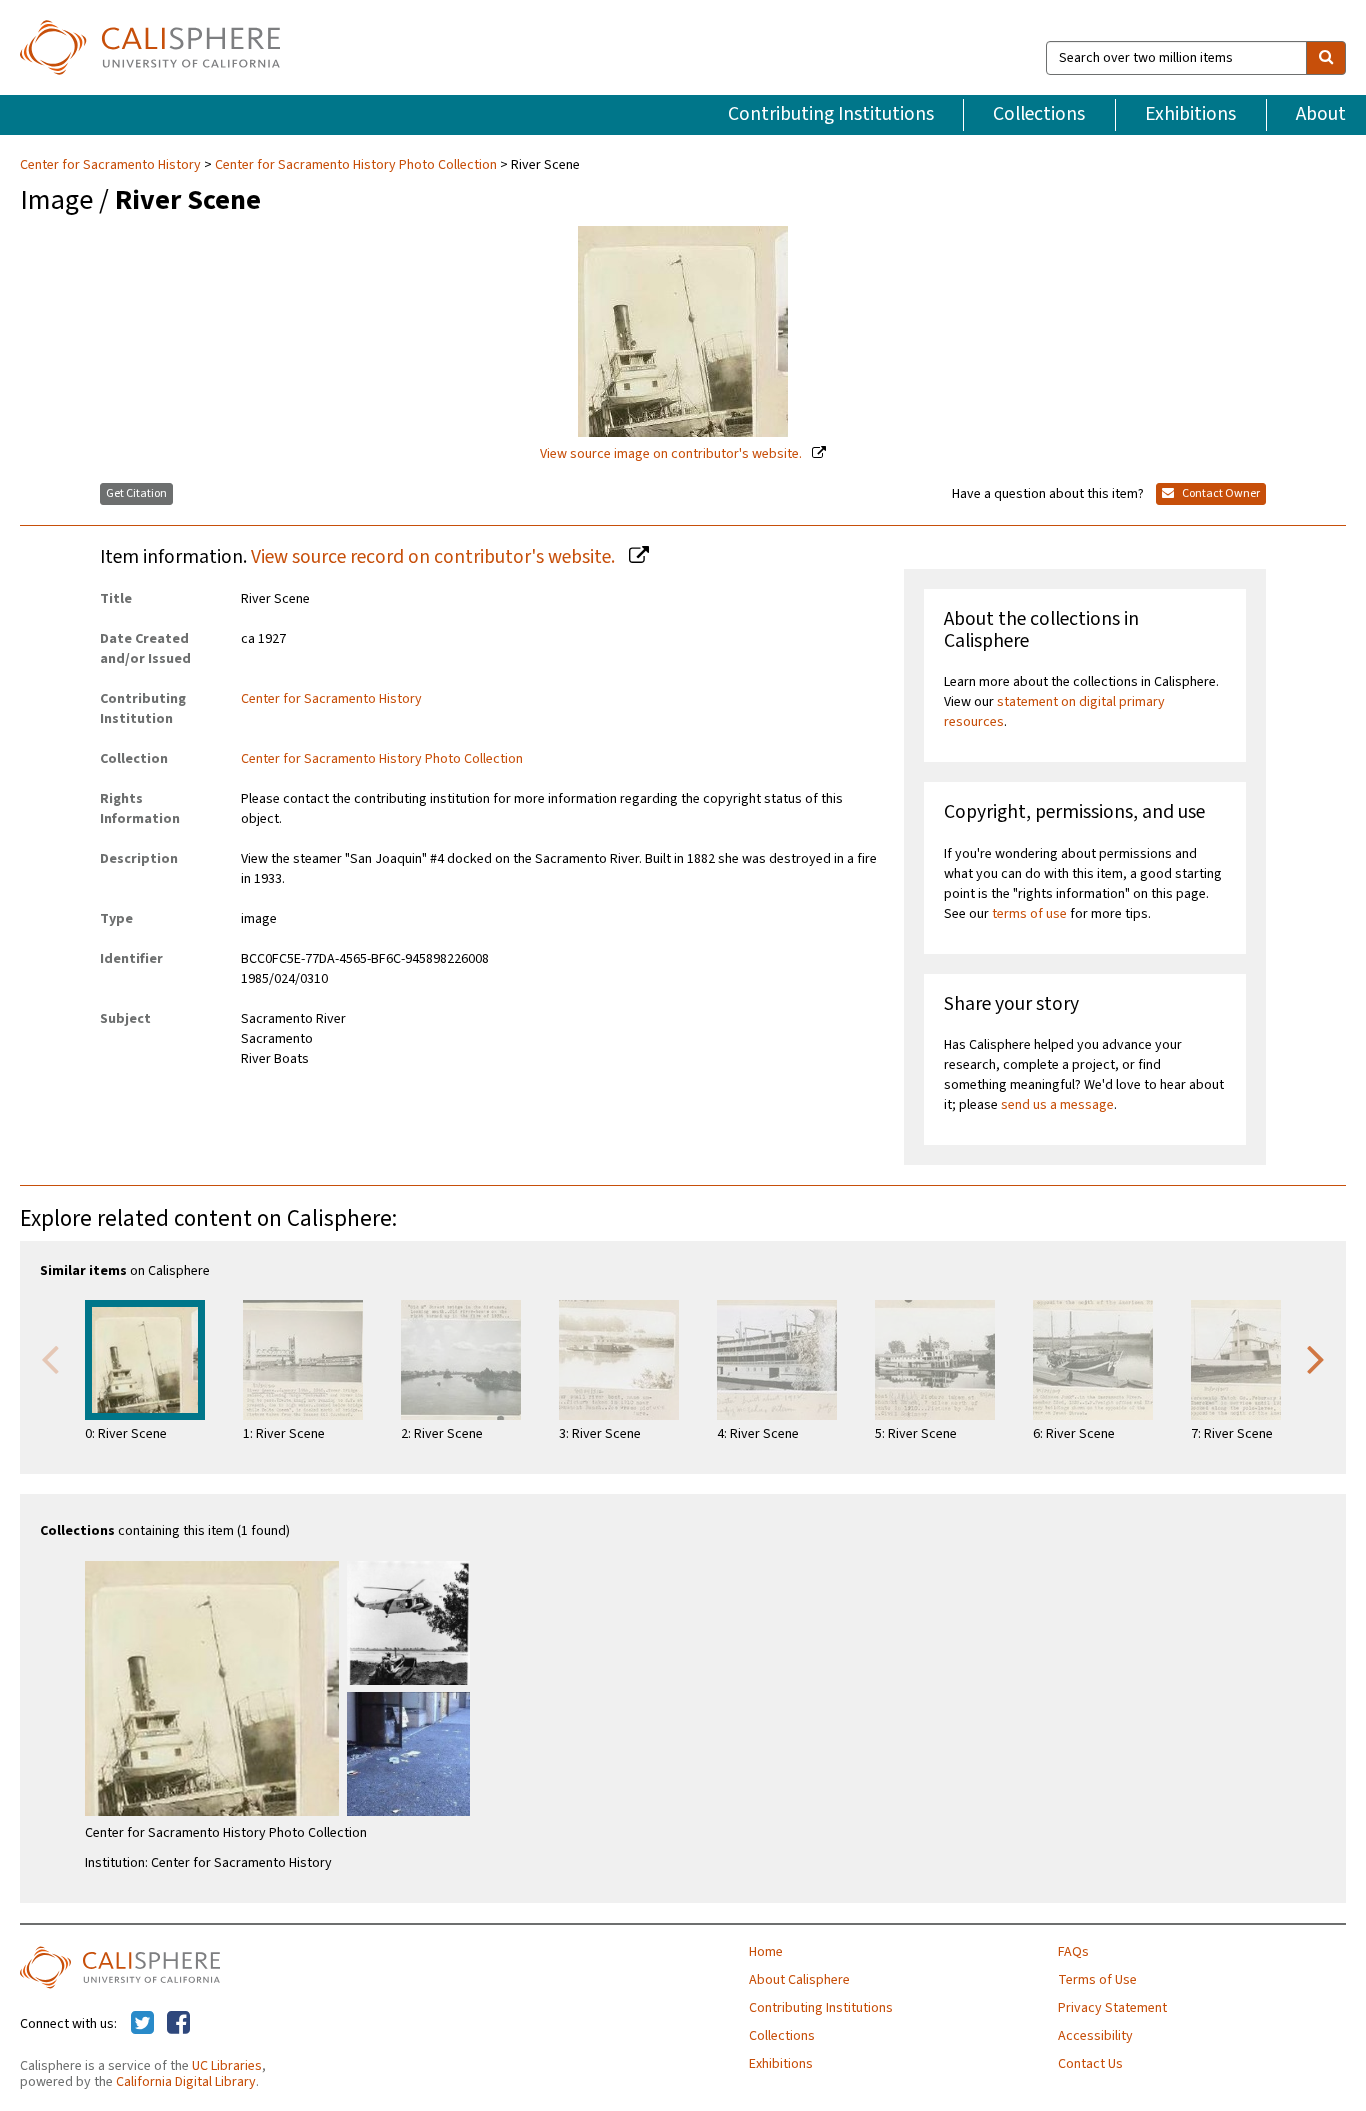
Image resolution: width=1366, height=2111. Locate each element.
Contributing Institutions (831, 114)
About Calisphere (799, 1980)
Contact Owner (1220, 493)
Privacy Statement (1112, 2008)
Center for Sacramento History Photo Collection (356, 165)
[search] (1326, 58)
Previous (50, 1358)
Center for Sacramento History (112, 165)
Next (1316, 1358)
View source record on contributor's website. (435, 557)
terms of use (1029, 914)
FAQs (1073, 1952)
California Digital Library (186, 2082)
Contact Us (1090, 2064)
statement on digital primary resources (1054, 712)
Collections (1039, 114)
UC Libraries (227, 2066)
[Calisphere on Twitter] (142, 2024)
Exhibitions (1190, 114)
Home (766, 1952)
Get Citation (136, 493)
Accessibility (1095, 2036)
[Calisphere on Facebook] (178, 2024)
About (1321, 114)
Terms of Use (1097, 1980)
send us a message (1057, 1105)
